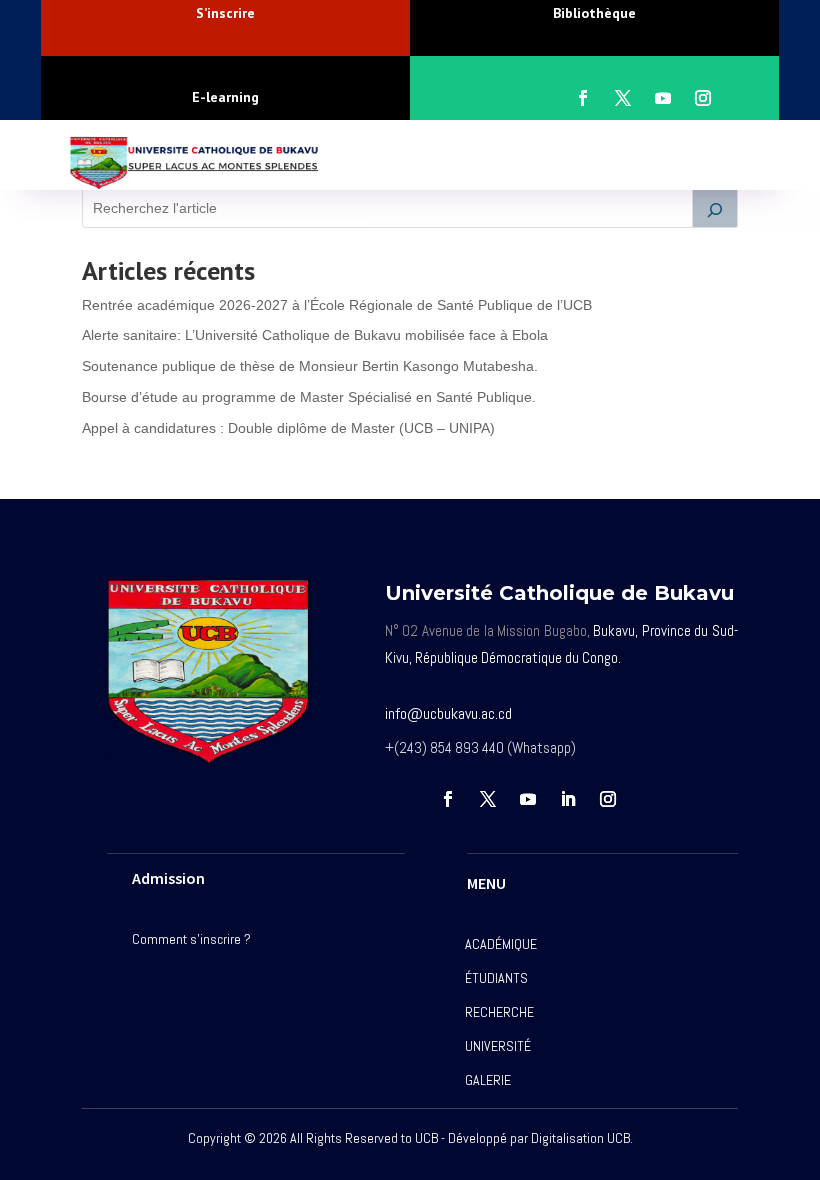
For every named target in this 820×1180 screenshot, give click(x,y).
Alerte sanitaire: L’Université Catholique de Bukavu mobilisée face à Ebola (315, 335)
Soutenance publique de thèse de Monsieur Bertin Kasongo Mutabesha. (310, 366)
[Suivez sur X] (623, 98)
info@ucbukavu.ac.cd (448, 713)
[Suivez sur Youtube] (663, 98)
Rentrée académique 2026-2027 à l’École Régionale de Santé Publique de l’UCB (337, 305)
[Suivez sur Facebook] (583, 98)
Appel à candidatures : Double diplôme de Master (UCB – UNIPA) (288, 428)
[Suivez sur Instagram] (703, 98)
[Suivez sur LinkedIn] (568, 799)
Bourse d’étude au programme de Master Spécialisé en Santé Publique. (309, 397)
